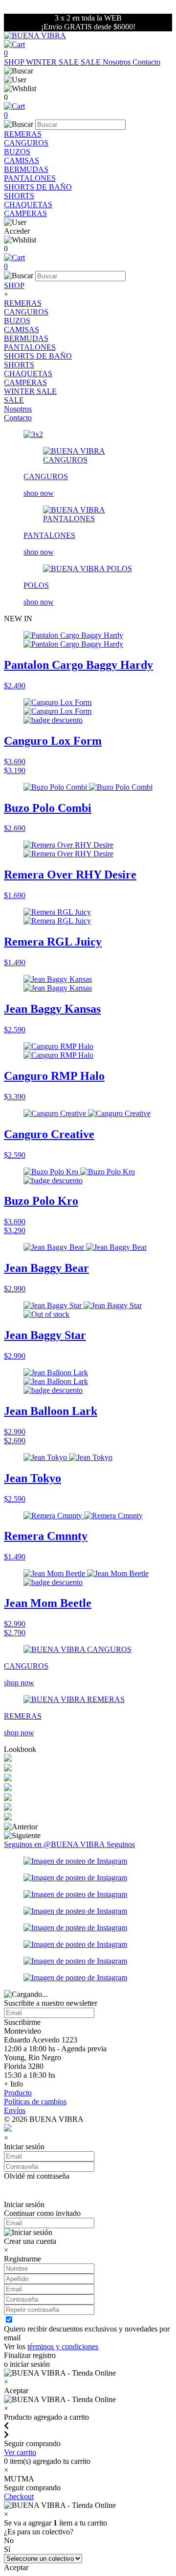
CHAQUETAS (28, 205)
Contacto (146, 62)
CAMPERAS (25, 213)
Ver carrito (20, 2452)
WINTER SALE (53, 62)
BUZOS (17, 152)
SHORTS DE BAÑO (38, 187)
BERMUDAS (26, 169)
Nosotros (118, 62)
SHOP (15, 62)
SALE (92, 62)
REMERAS (23, 134)
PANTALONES (30, 178)
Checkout (19, 2496)
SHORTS (19, 196)
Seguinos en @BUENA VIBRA (55, 1844)
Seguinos (121, 1844)
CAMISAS (22, 160)
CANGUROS (26, 143)
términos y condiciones (63, 2346)
